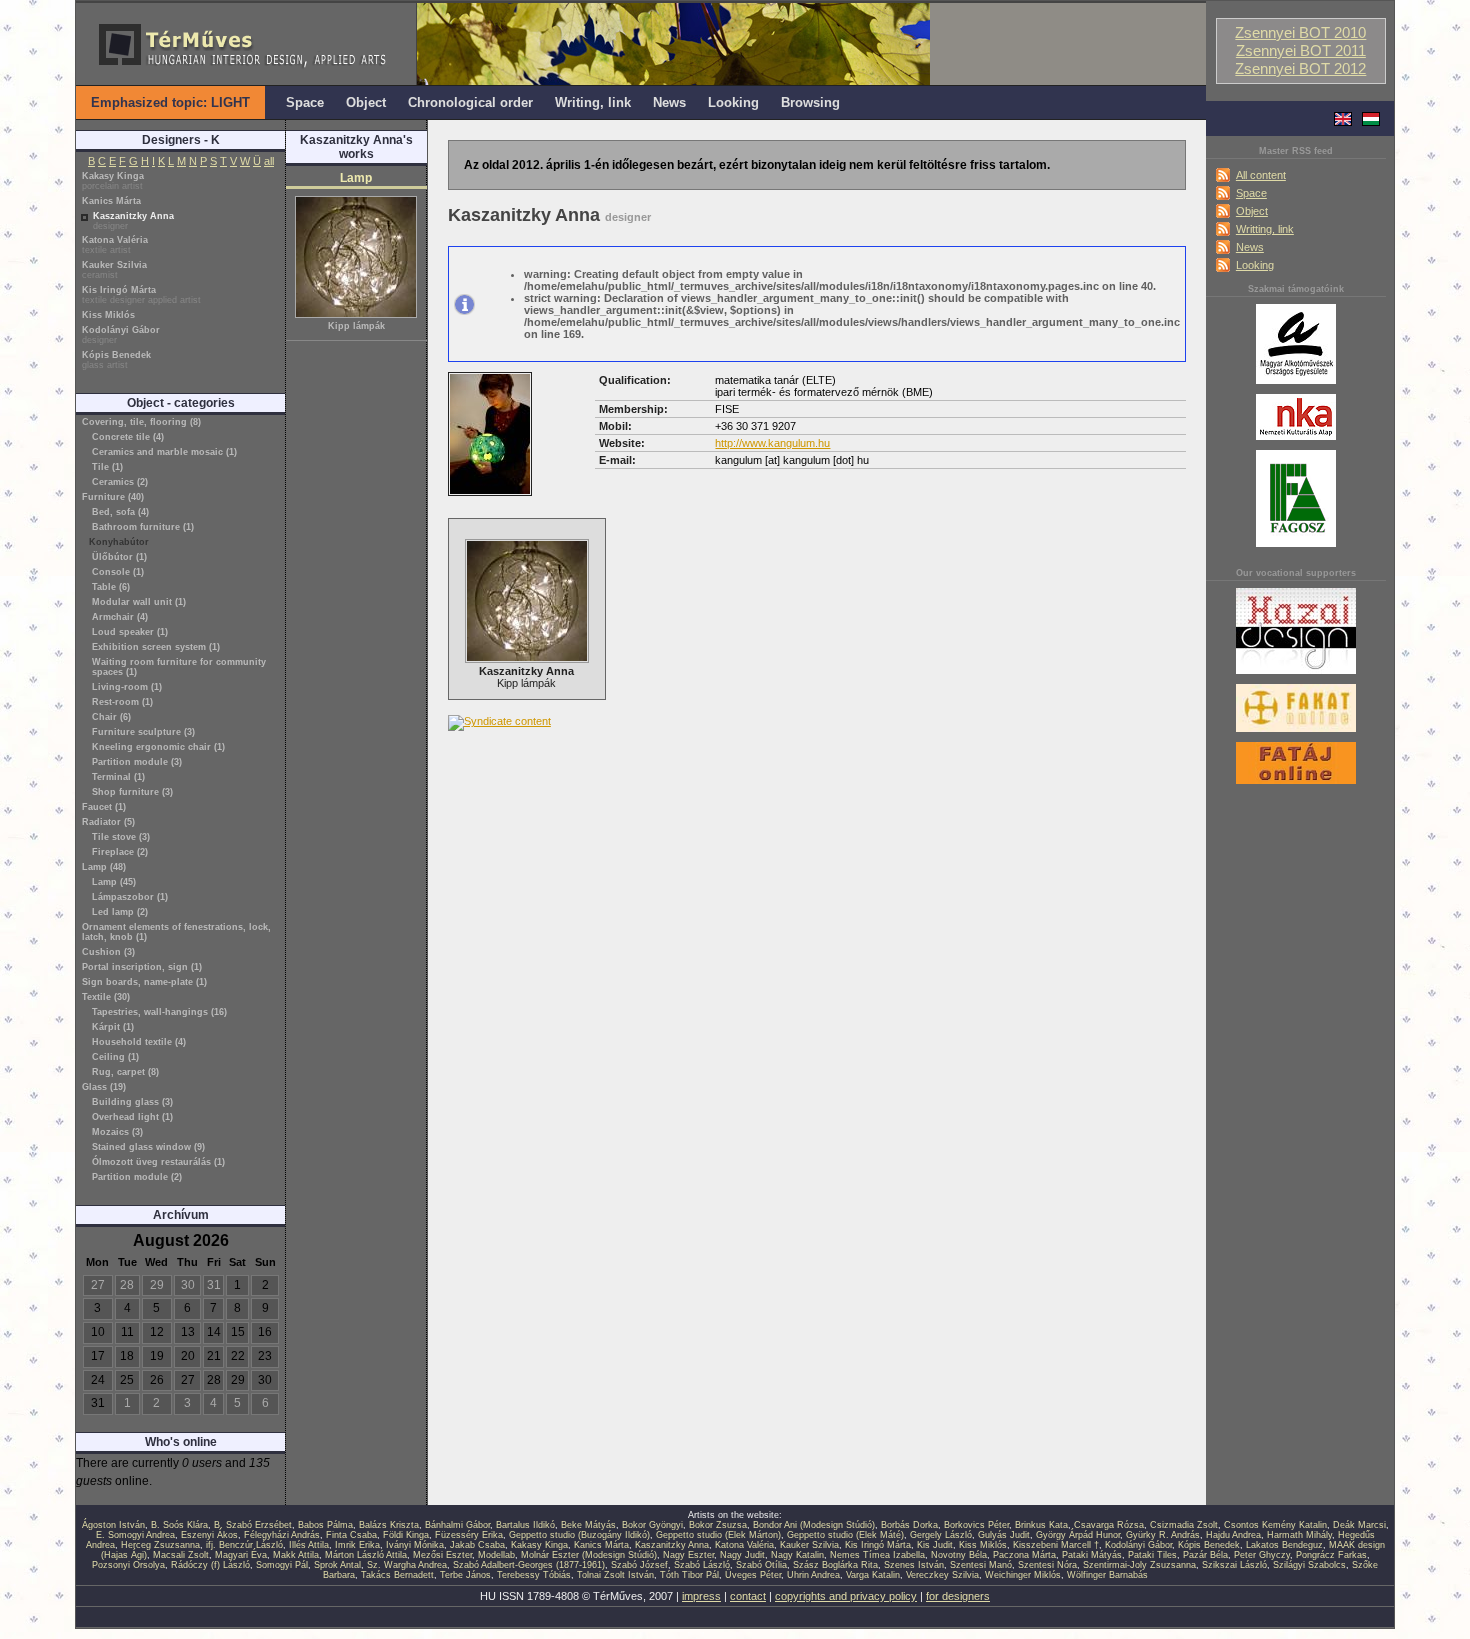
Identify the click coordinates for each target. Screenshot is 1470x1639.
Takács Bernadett (397, 1575)
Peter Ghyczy (1262, 1555)
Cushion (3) (108, 952)
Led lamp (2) (120, 912)
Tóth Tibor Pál (689, 1575)
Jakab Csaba (477, 1545)
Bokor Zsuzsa (718, 1525)
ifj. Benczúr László (244, 1545)
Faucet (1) (104, 807)
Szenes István (914, 1565)
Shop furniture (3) (132, 792)
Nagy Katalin (797, 1555)
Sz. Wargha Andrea (407, 1565)
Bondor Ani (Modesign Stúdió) (814, 1525)
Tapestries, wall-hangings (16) (159, 1012)
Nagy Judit (742, 1555)
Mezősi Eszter (442, 1555)
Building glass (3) (132, 1102)
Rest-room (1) (122, 702)
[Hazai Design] (1296, 675)
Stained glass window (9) (148, 1147)
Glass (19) (104, 1087)
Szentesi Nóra (1047, 1565)
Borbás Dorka (909, 1525)
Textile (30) (106, 997)
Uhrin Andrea (813, 1575)
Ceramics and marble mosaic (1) (164, 452)
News (1250, 247)
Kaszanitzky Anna (133, 221)
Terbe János (465, 1575)
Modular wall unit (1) (139, 602)
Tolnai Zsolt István (615, 1575)
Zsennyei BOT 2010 (1300, 33)
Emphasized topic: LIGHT (170, 102)
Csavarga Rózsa (1109, 1525)
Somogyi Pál (282, 1565)
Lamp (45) (114, 882)
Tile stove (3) (121, 837)
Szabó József (639, 1565)
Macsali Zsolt (181, 1555)
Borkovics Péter (976, 1525)
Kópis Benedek (116, 360)
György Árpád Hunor (1078, 1535)
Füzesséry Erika (469, 1535)
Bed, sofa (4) (120, 512)
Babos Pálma (325, 1525)
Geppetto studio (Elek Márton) (718, 1535)
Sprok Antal (337, 1565)
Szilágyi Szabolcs (1309, 1565)
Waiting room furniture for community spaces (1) (179, 667)
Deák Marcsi (1359, 1525)
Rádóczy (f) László (210, 1565)
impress (701, 1596)
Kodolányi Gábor (121, 335)
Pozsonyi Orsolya (128, 1565)
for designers (958, 1596)
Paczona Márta (1024, 1555)
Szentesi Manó (981, 1565)
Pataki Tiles (1152, 1555)
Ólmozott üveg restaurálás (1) (158, 1162)
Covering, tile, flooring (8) (141, 422)
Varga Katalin (873, 1575)
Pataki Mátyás (1092, 1555)
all (269, 161)
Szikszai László (1234, 1565)
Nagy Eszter (688, 1555)
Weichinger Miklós (1023, 1575)
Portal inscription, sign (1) (142, 967)
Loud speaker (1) (130, 632)
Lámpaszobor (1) (130, 897)
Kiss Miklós (108, 315)
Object (1252, 211)
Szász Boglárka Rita (835, 1565)
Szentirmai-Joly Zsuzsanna (1139, 1565)
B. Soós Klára (179, 1525)
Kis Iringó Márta (141, 295)
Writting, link (1265, 229)
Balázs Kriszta (389, 1525)
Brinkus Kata (1041, 1525)
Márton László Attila (366, 1555)
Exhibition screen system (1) (156, 647)
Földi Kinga (406, 1535)
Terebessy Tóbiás (534, 1575)
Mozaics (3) (117, 1132)
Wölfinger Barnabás (1107, 1575)
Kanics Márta (111, 201)
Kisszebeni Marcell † (1056, 1545)
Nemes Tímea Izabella (877, 1555)
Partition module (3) (137, 762)
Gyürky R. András (1163, 1535)
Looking (1255, 265)
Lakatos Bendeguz (1284, 1545)
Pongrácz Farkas (1331, 1555)
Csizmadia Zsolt (1184, 1525)
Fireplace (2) (120, 852)
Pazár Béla (1205, 1555)
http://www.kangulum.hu (772, 443)
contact (748, 1596)
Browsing (810, 102)
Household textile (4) (139, 1042)
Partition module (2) (137, 1177)
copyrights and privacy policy (846, 1596)
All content (1261, 175)
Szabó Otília (761, 1565)
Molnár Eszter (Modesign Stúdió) (589, 1555)
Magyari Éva (241, 1555)
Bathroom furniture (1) (143, 527)
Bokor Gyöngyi (652, 1525)
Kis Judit (935, 1545)
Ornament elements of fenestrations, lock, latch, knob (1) (176, 932)
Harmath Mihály (1299, 1535)
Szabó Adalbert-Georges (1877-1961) (529, 1565)
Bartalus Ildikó (525, 1525)
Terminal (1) (118, 777)
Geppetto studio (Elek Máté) (845, 1535)
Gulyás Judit (1004, 1535)
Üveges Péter (753, 1575)
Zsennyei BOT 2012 (1300, 69)
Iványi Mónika (415, 1545)
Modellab (496, 1555)
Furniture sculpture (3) (143, 732)
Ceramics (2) (120, 482)
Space (1251, 193)
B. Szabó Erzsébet (253, 1525)
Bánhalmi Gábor (457, 1525)
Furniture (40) (113, 497)
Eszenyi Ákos (209, 1535)
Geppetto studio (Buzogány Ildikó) (579, 1535)
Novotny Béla (959, 1555)
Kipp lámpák (356, 326)
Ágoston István (113, 1525)
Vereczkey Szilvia (942, 1575)
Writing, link (593, 102)
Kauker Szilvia (114, 270)
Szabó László (702, 1565)
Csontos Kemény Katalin (1275, 1525)
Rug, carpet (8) (125, 1072)
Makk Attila (296, 1555)
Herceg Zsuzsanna (160, 1545)
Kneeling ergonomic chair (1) (158, 747)
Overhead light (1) (132, 1117)
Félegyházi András (282, 1535)
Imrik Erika (357, 1545)
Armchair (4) (120, 617)
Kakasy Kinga (113, 181)
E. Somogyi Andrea (135, 1535)
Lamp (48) (104, 867)
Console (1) (118, 572)
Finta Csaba (351, 1535)
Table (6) (111, 587)
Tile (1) (107, 467)
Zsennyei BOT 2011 (1301, 51)
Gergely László (941, 1535)
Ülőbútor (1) (119, 557)
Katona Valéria (115, 245)
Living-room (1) (127, 687)
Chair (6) (111, 717)
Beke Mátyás (588, 1525)
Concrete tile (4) (128, 437)
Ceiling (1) (115, 1057)
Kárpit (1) (113, 1027)
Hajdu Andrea (1233, 1535)
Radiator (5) (108, 822)
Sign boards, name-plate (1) (144, 982)
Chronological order (470, 102)
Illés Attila (309, 1545)
